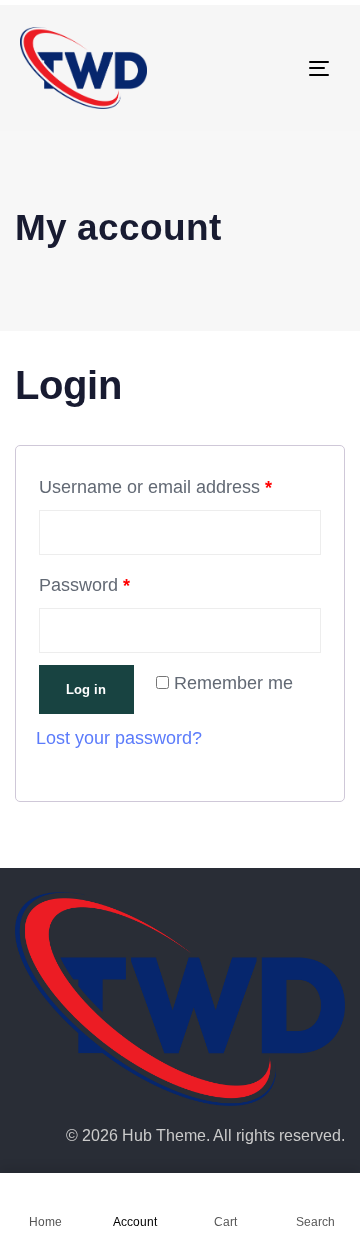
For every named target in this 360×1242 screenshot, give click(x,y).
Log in (86, 689)
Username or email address (155, 487)
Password (84, 585)
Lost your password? (119, 738)
